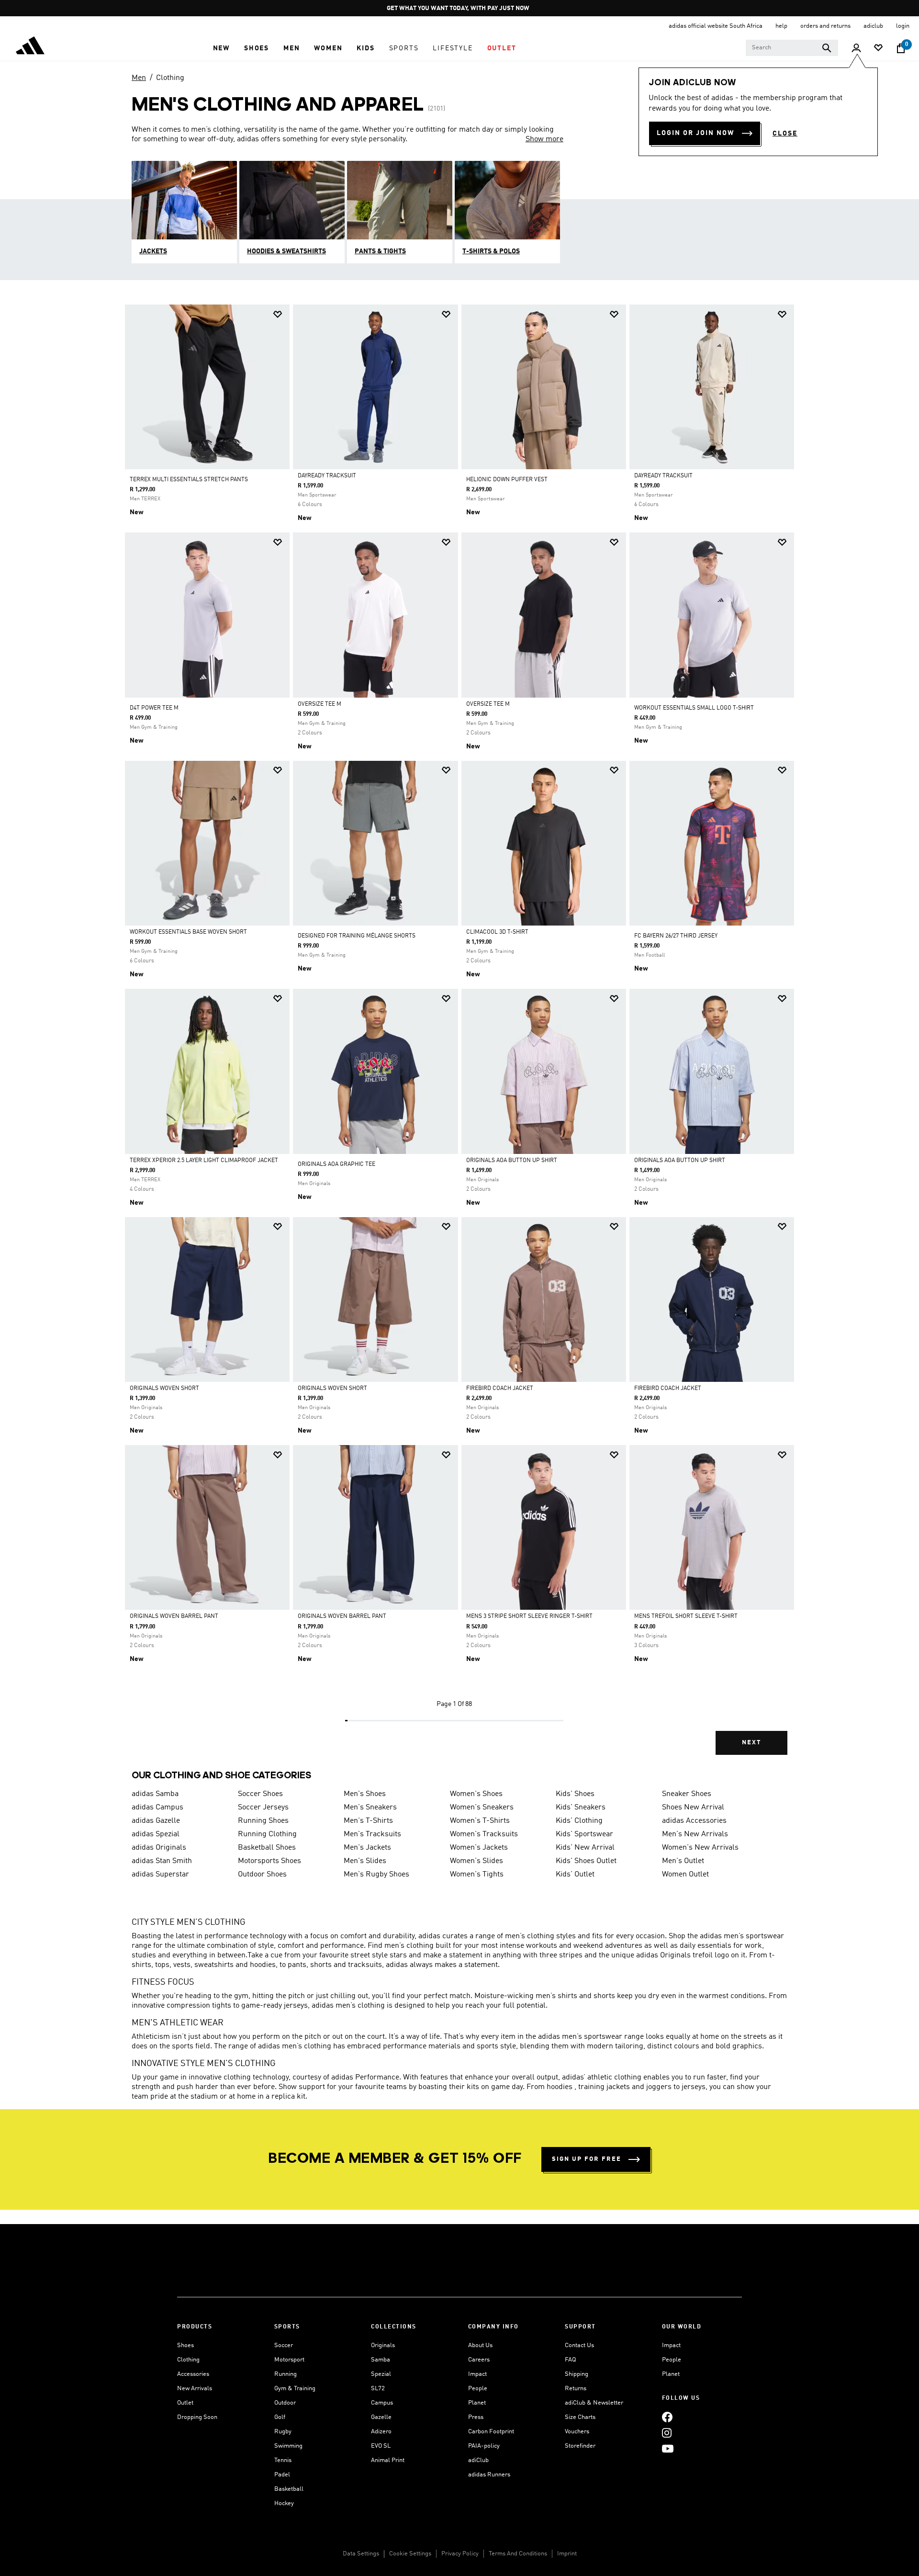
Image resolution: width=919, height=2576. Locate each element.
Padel (282, 2475)
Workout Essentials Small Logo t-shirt (694, 708)
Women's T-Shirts (480, 1821)
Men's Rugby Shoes (376, 1875)
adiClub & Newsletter (594, 2403)
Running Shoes (263, 1821)
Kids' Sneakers (581, 1808)
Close (785, 134)
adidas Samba (155, 1794)
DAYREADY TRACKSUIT (327, 476)
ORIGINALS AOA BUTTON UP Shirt (512, 1161)
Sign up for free (587, 2159)
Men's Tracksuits (372, 1834)
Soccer (284, 2345)
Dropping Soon (197, 2417)
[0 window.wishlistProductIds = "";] (878, 49)
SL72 (378, 2389)
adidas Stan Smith (162, 1861)
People (478, 2389)
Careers (479, 2360)
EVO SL (381, 2446)
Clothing (170, 78)
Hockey (284, 2503)
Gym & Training (295, 2389)
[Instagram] (667, 2433)
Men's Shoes (365, 1794)
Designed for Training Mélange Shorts (357, 936)
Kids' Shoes (575, 1794)
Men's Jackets (367, 1848)
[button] (221, 48)
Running (286, 2374)
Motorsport (289, 2360)
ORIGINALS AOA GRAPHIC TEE (336, 1164)
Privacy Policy (460, 2554)
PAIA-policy (484, 2446)
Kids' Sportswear (584, 1834)
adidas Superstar (160, 1875)
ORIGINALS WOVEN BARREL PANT (174, 1616)
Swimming (288, 2446)
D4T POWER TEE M (154, 708)
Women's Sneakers (482, 1808)
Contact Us (579, 2345)
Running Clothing (267, 1834)
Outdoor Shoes (262, 1875)
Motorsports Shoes (269, 1861)
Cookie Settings (410, 2554)
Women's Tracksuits (484, 1834)
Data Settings (361, 2554)
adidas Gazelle (156, 1821)
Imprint (567, 2554)
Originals (383, 2345)
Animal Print (388, 2460)
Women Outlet (685, 1875)
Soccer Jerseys (263, 1808)
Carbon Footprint (491, 2432)
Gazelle (381, 2417)
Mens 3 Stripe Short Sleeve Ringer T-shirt (529, 1616)
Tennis (283, 2460)
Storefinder (580, 2446)
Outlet (185, 2403)
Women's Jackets (479, 1848)
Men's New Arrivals (695, 1834)
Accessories (193, 2374)
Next (751, 1743)
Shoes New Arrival (693, 1808)
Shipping (577, 2374)
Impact (477, 2374)
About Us (480, 2345)
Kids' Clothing (579, 1821)
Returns (576, 2389)
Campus (382, 2403)
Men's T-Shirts (368, 1821)
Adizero (381, 2432)
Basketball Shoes (267, 1848)
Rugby (283, 2432)
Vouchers (577, 2432)
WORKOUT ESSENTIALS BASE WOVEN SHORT (188, 932)
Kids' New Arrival (585, 1848)
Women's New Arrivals (700, 1848)
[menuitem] (221, 48)
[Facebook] (667, 2417)
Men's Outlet (683, 1861)
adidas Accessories (694, 1821)
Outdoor (285, 2403)
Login (903, 26)
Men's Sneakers (370, 1808)
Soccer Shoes (260, 1794)
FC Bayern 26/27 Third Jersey (676, 936)
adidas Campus (157, 1808)
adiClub (478, 2460)
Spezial (381, 2374)
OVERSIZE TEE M (319, 704)
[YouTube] (668, 2448)
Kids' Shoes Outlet (586, 1861)
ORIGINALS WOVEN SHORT (164, 1389)
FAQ (570, 2360)
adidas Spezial (156, 1834)
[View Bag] (901, 48)
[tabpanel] (459, 1038)
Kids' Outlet (575, 1875)
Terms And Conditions (518, 2554)
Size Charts (580, 2417)
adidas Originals (159, 1848)
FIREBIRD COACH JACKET (500, 1389)
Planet (477, 2403)
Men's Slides (365, 1861)
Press (476, 2417)
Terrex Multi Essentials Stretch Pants (189, 480)
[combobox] (792, 48)
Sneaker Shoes (687, 1794)
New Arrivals (195, 2389)
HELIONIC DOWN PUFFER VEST (507, 480)
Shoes (185, 2345)
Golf (280, 2417)
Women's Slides (476, 1861)
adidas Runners (489, 2475)
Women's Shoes (476, 1794)
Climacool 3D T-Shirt (497, 932)
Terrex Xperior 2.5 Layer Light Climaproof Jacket (204, 1161)
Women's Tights (477, 1875)
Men (139, 78)
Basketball (289, 2489)
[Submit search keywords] (827, 48)
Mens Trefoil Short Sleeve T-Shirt (686, 1616)
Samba (381, 2360)
